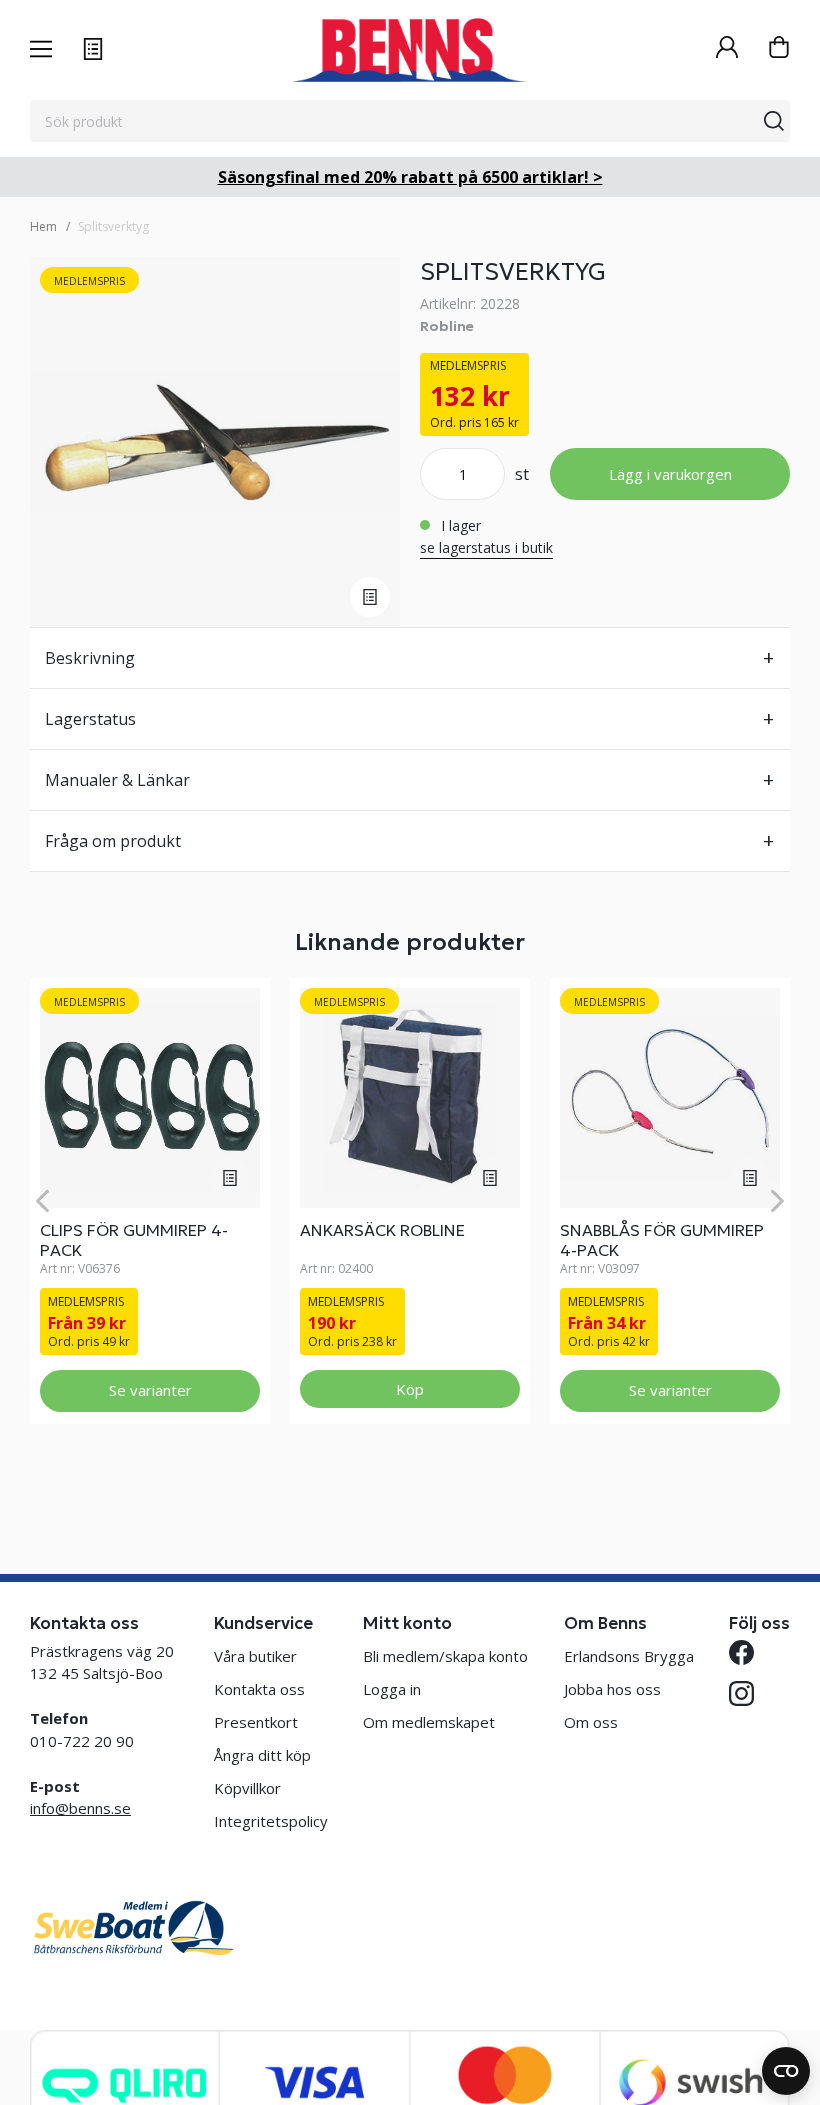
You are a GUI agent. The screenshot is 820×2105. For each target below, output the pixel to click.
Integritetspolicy (271, 1821)
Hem (43, 226)
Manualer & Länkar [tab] (117, 780)
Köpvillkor (247, 1788)
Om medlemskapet (429, 1722)
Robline (447, 326)
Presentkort (256, 1722)
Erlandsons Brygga (629, 1656)
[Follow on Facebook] (741, 1652)
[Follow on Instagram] (741, 1693)
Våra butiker (255, 1656)
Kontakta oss (259, 1689)
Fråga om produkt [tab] (113, 841)
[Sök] (774, 121)
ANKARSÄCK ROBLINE (382, 1230)
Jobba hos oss (612, 1689)
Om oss (591, 1722)
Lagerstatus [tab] (90, 719)
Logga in (392, 1689)
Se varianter (150, 1390)
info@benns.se (80, 1808)
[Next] (777, 1200)
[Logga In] (727, 49)
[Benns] (409, 50)
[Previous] (42, 1200)
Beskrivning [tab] (90, 658)
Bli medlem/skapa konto (445, 1656)
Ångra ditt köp (262, 1755)
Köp (410, 1389)
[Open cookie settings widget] (786, 2071)
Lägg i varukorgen (670, 474)
